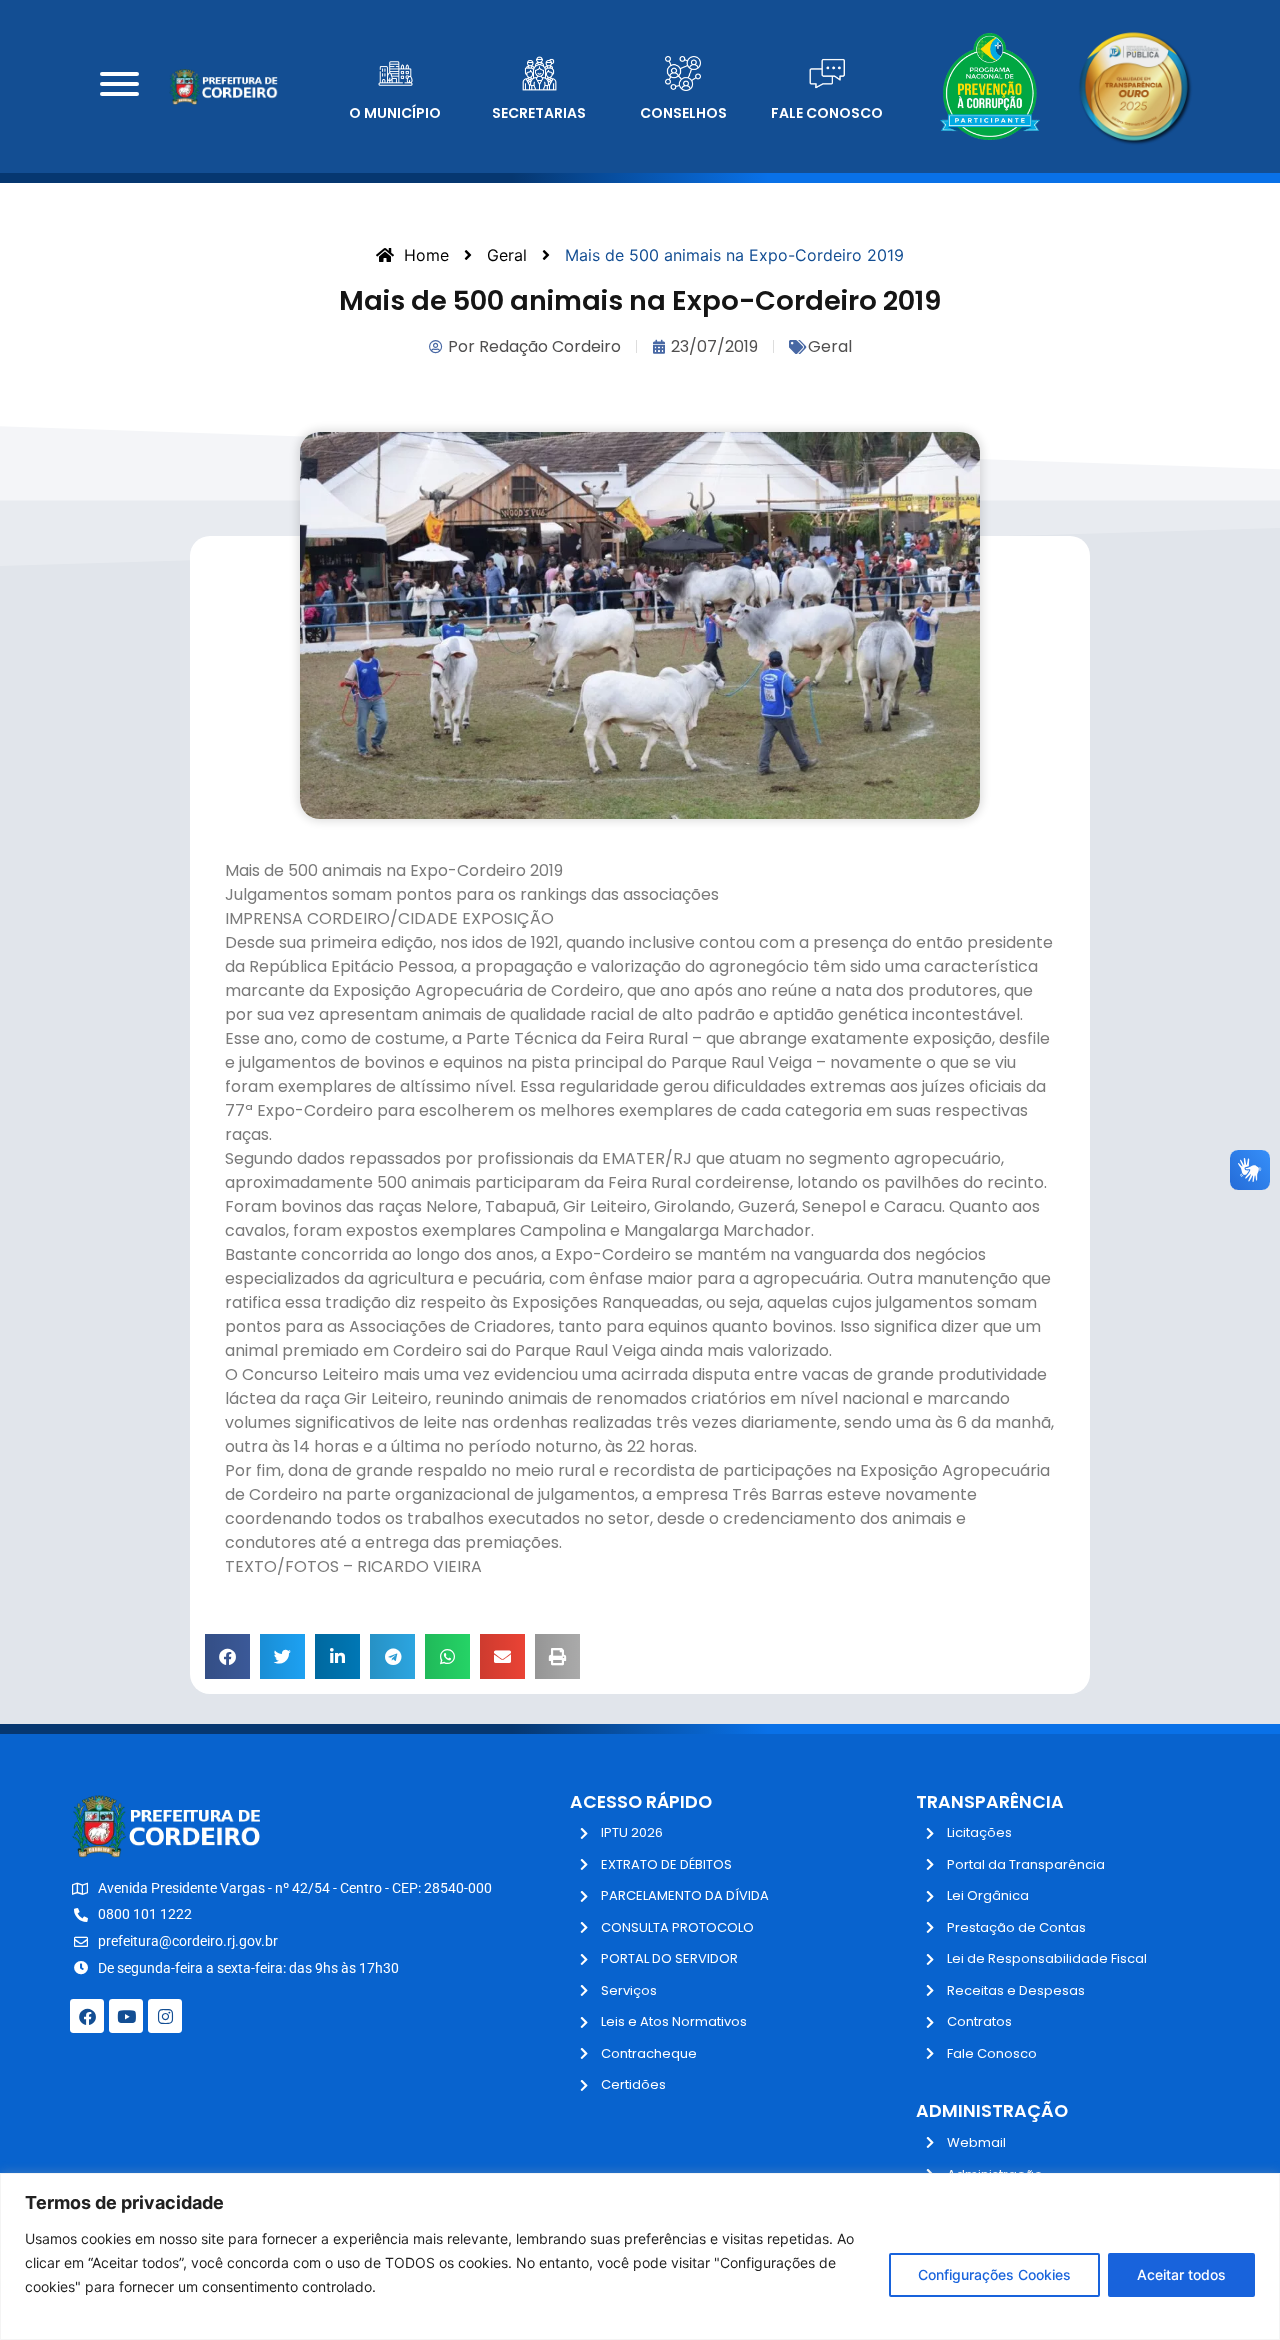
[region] (640, 2256)
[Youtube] (126, 2016)
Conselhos (683, 113)
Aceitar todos (1181, 2274)
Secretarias (539, 113)
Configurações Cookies (994, 2274)
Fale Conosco (827, 113)
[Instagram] (165, 2016)
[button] (227, 1656)
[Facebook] (87, 2016)
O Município (395, 113)
